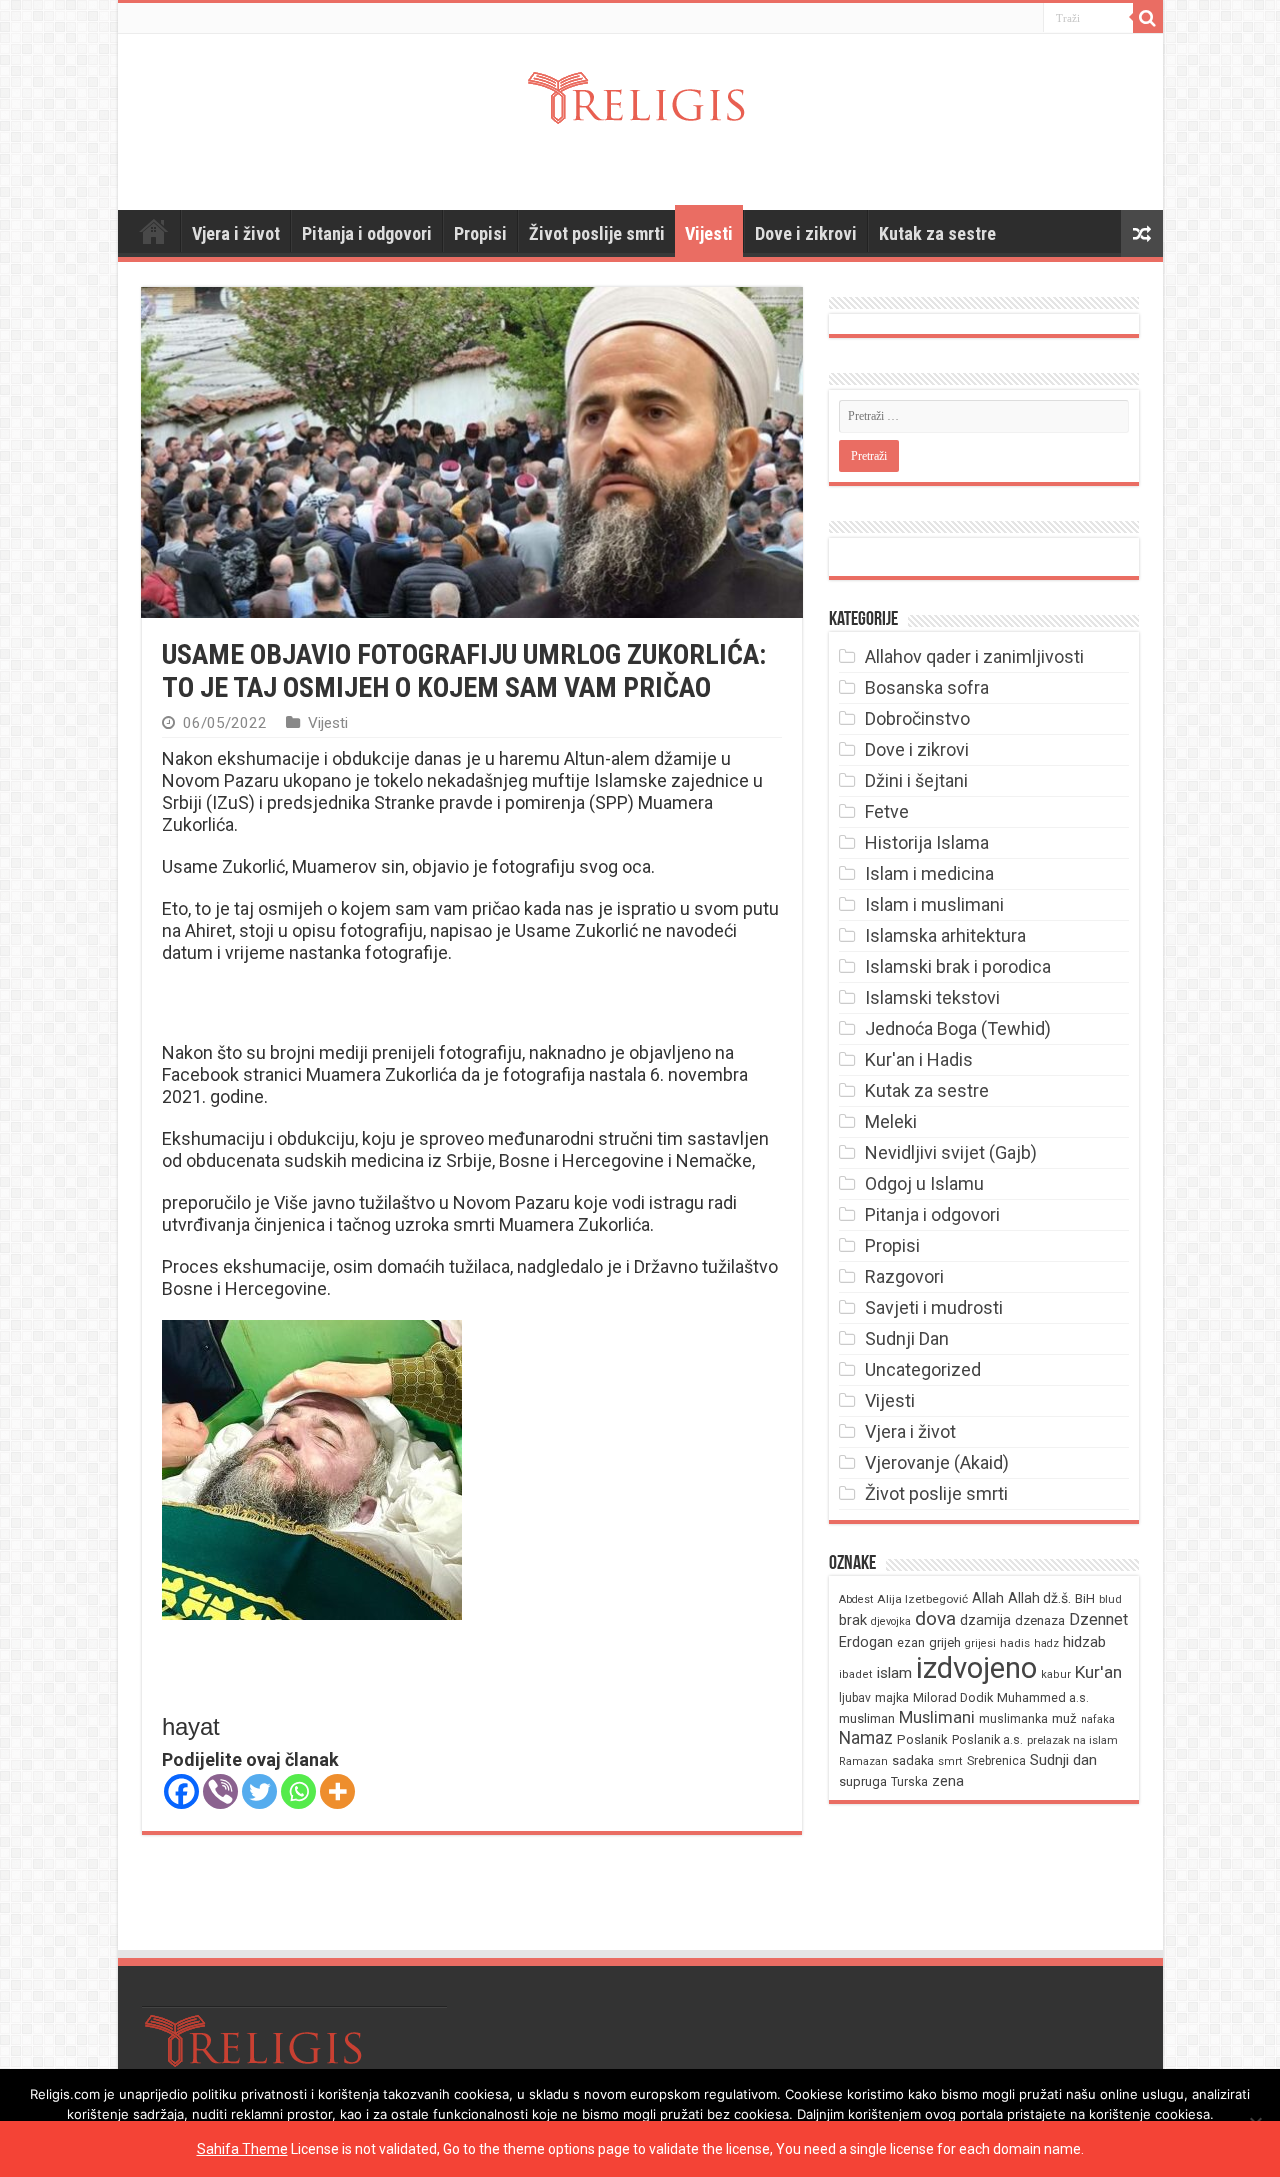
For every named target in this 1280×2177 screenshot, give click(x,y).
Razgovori (904, 1276)
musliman (867, 1718)
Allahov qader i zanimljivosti (974, 656)
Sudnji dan (1063, 1760)
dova (935, 1618)
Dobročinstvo (917, 718)
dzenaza (1040, 1620)
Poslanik (922, 1739)
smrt (950, 1761)
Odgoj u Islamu (924, 1183)
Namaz (866, 1738)
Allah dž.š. (1039, 1598)
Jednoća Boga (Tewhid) (958, 1028)
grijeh (945, 1642)
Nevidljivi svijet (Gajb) (951, 1152)
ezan (911, 1642)
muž (1064, 1718)
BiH (1085, 1598)
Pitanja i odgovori (367, 233)
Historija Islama (927, 842)
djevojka (891, 1621)
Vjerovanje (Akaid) (937, 1462)
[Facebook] (181, 1791)
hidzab (1084, 1642)
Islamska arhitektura (945, 935)
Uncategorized (923, 1369)
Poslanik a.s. (987, 1739)
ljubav (855, 1698)
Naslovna (154, 231)
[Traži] (1148, 18)
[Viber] (220, 1791)
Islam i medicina (929, 873)
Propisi (480, 233)
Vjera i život (236, 233)
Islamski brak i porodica (958, 966)
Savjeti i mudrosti (934, 1307)
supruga (863, 1781)
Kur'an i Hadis (919, 1059)
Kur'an (1098, 1672)
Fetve (887, 811)
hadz (1046, 1643)
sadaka (913, 1760)
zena (948, 1781)
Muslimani (937, 1717)
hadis (1015, 1643)
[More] (337, 1791)
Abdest (856, 1599)
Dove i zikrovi (806, 233)
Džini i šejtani (916, 780)
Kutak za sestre (937, 233)
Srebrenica (996, 1761)
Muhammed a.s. (1043, 1697)
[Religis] (640, 94)
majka (892, 1697)
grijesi (980, 1643)
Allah (988, 1598)
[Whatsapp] (298, 1791)
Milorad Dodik (953, 1697)
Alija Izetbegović (922, 1599)
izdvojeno (976, 1668)
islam (894, 1673)
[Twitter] (259, 1791)
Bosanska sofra (927, 687)
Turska (909, 1782)
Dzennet (1098, 1619)
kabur (1056, 1674)
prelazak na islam (1072, 1740)
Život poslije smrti (597, 233)
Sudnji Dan (907, 1338)
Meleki (891, 1121)
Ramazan (863, 1761)
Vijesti (709, 233)
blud (1110, 1599)
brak (853, 1620)
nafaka (1098, 1719)
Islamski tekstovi (932, 997)
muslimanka (1013, 1719)
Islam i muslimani (934, 904)
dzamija (985, 1620)
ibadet (856, 1674)
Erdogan (866, 1642)
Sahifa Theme (242, 2149)
